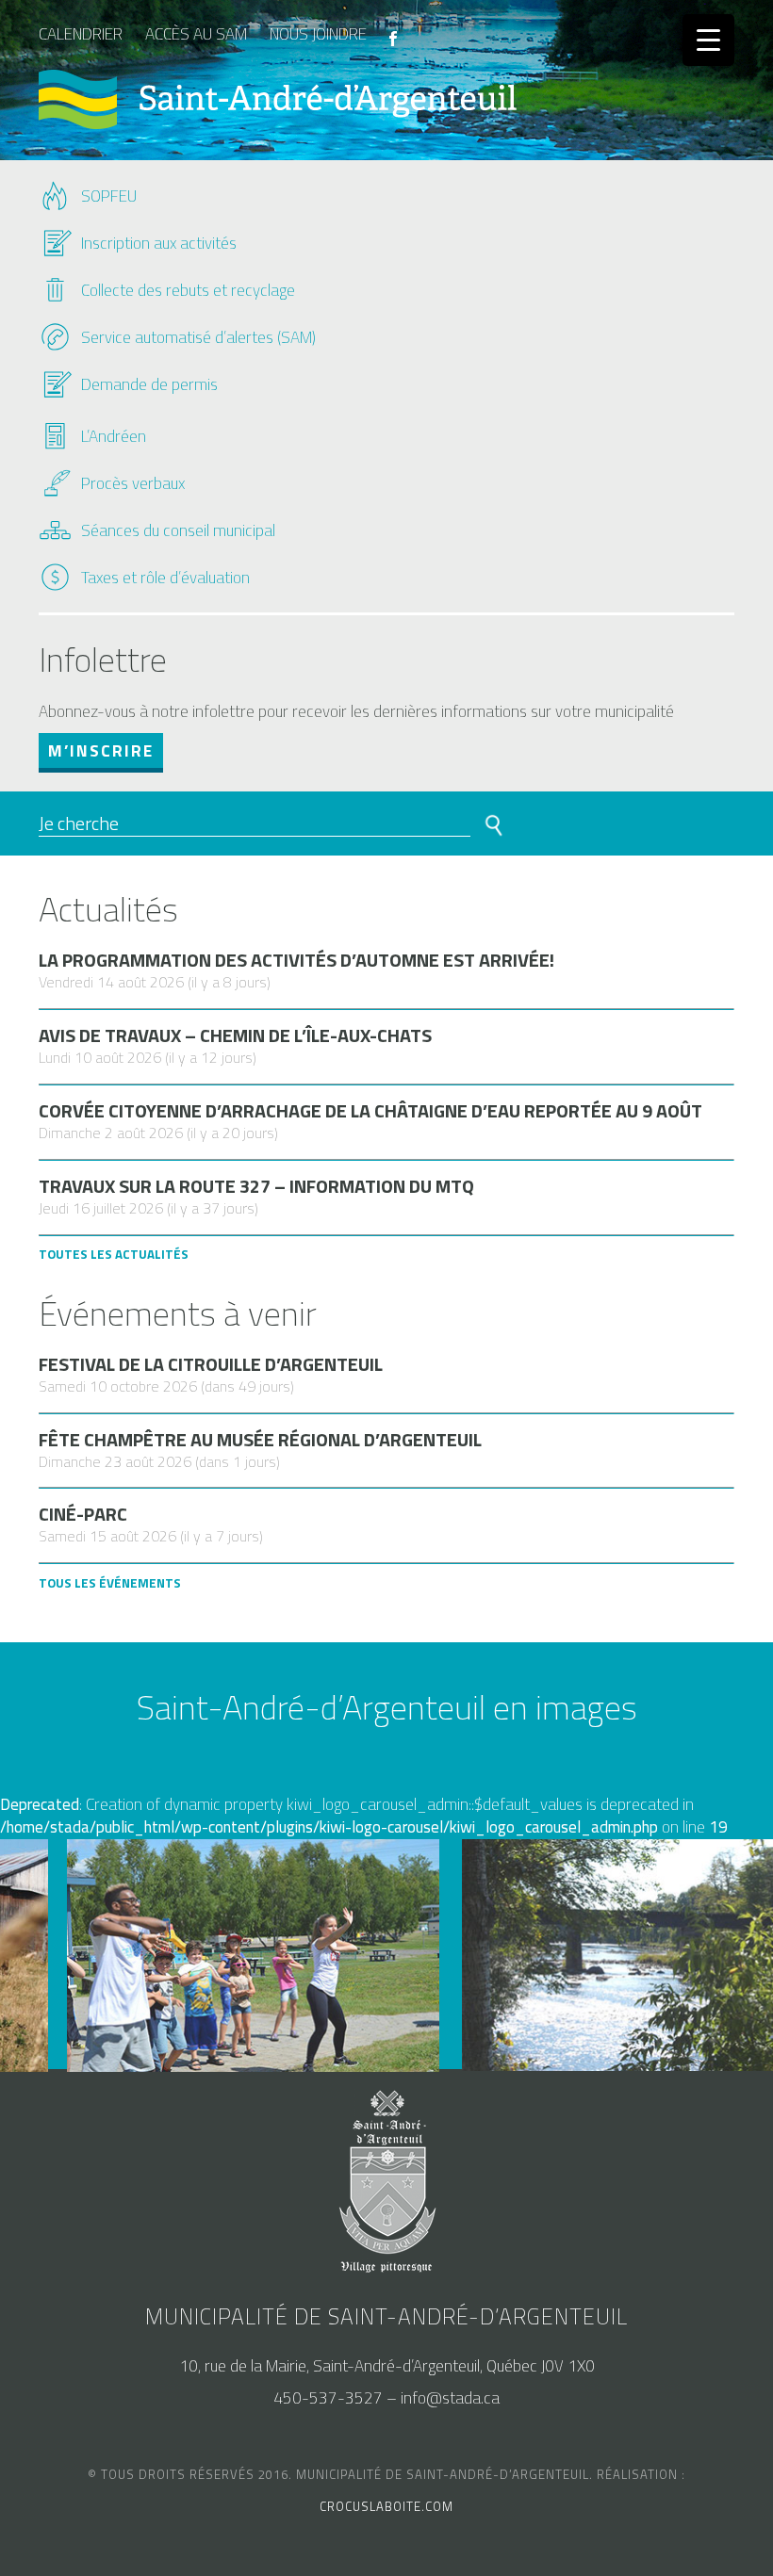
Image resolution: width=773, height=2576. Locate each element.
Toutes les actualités (114, 1254)
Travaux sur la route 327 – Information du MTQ (256, 1186)
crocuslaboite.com (386, 2506)
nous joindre (318, 34)
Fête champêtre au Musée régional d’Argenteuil (260, 1440)
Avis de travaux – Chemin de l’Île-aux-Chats (235, 1035)
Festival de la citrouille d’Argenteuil (211, 1364)
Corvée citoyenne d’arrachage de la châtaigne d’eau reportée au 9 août (370, 1111)
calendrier (81, 34)
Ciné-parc (83, 1514)
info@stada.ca (450, 2398)
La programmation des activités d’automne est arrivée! (296, 960)
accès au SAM (196, 34)
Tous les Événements (110, 1583)
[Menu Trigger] (708, 40)
